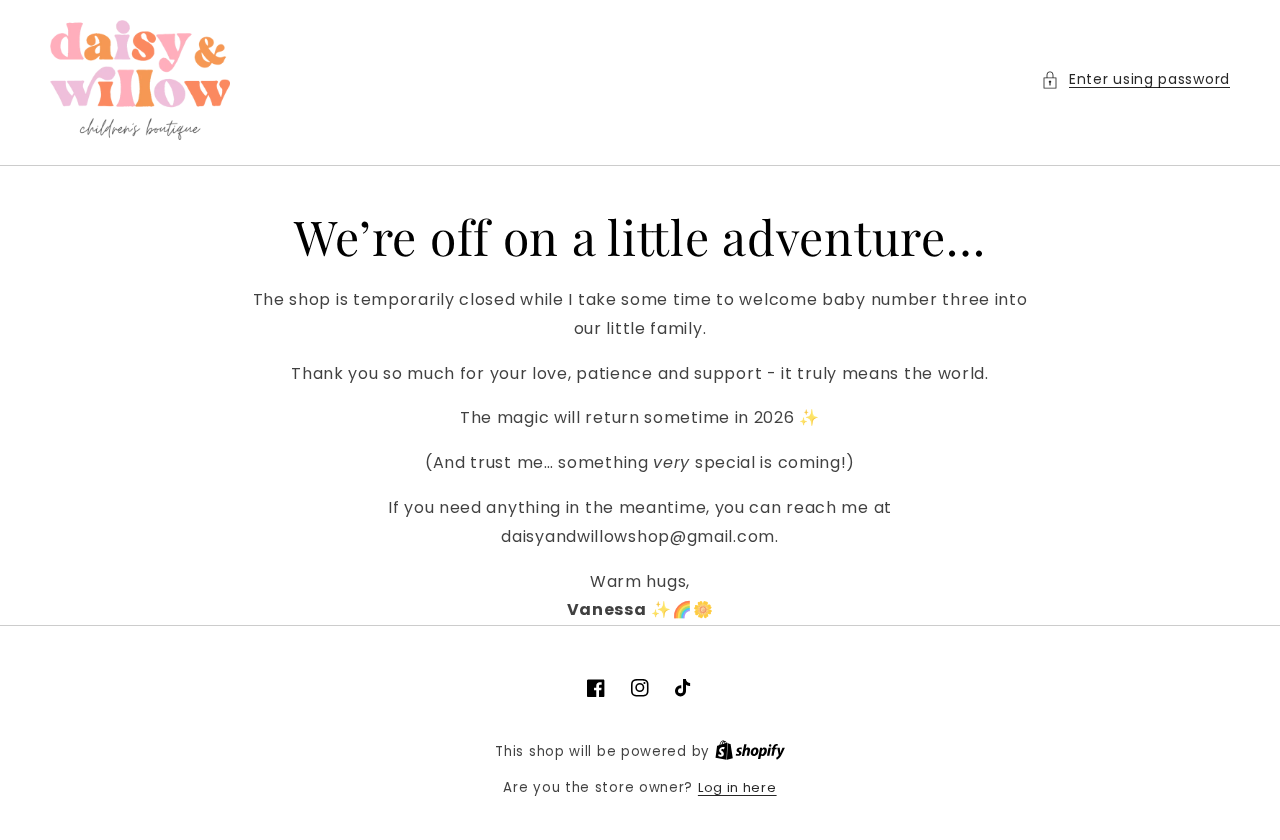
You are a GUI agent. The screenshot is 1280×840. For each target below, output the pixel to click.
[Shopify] (750, 751)
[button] (1135, 79)
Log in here (737, 787)
